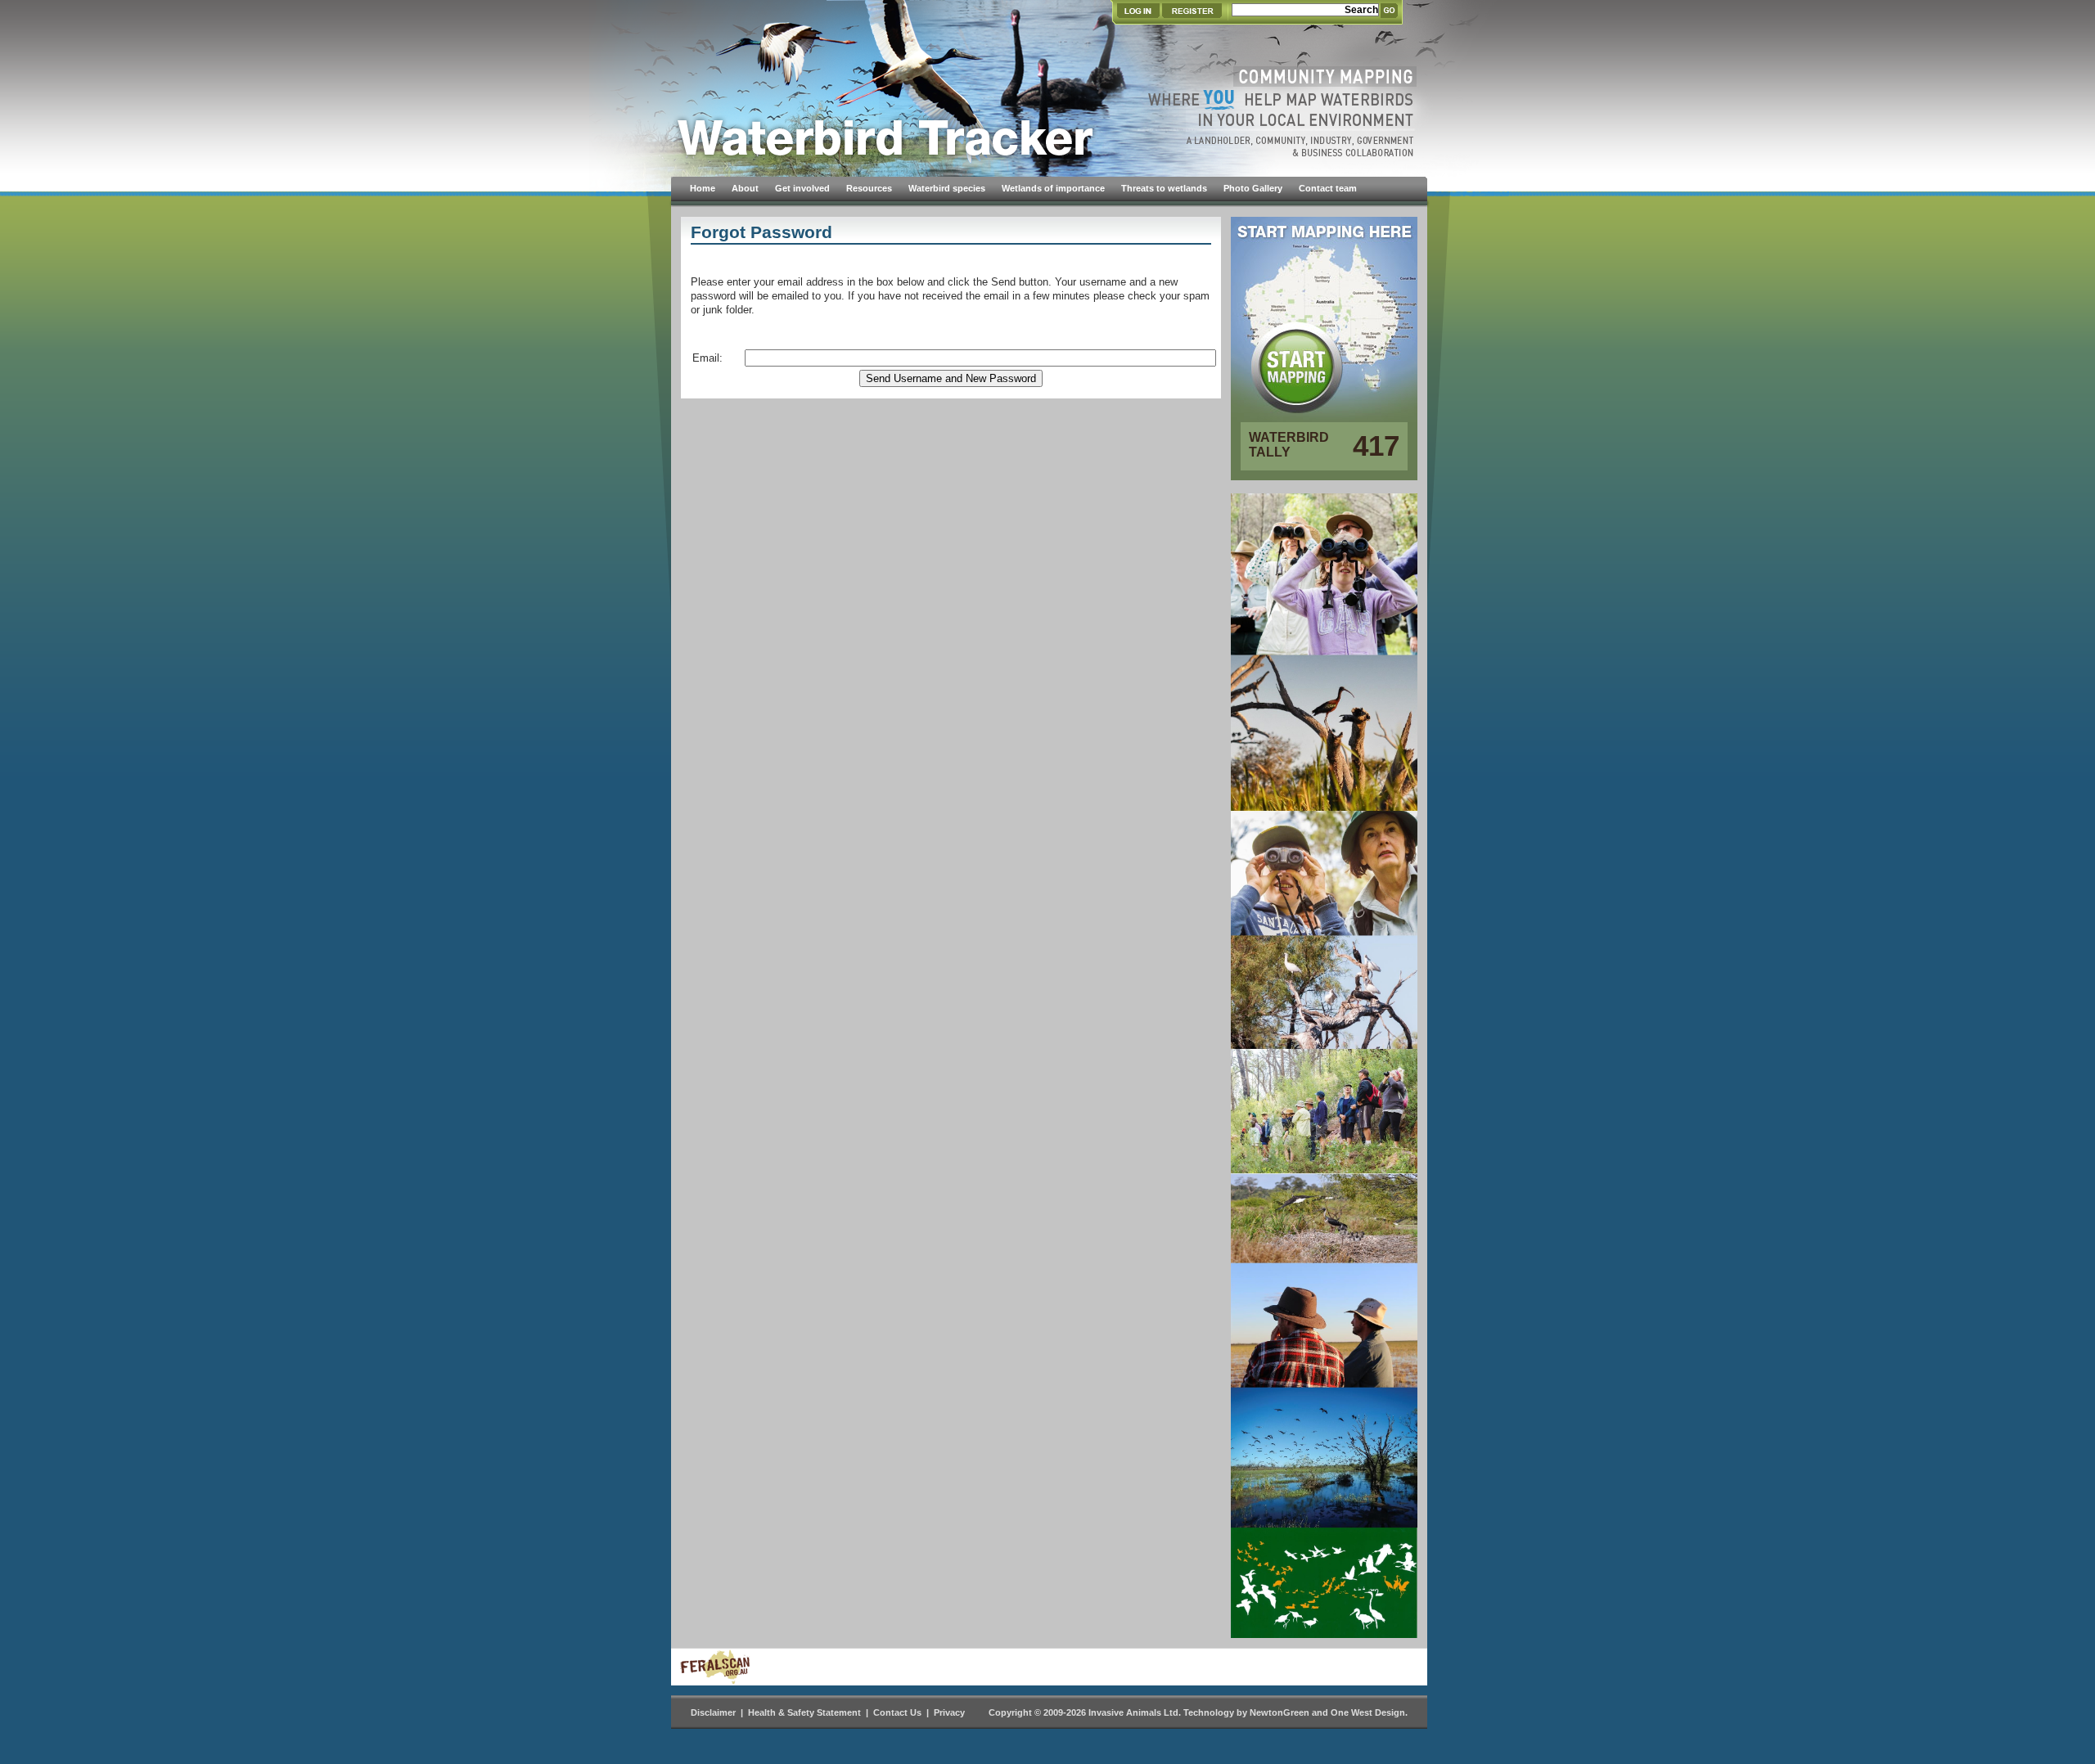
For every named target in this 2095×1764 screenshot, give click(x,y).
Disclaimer (713, 1712)
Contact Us (897, 1712)
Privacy (949, 1712)
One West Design (1368, 1712)
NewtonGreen (1280, 1712)
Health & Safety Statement (804, 1712)
